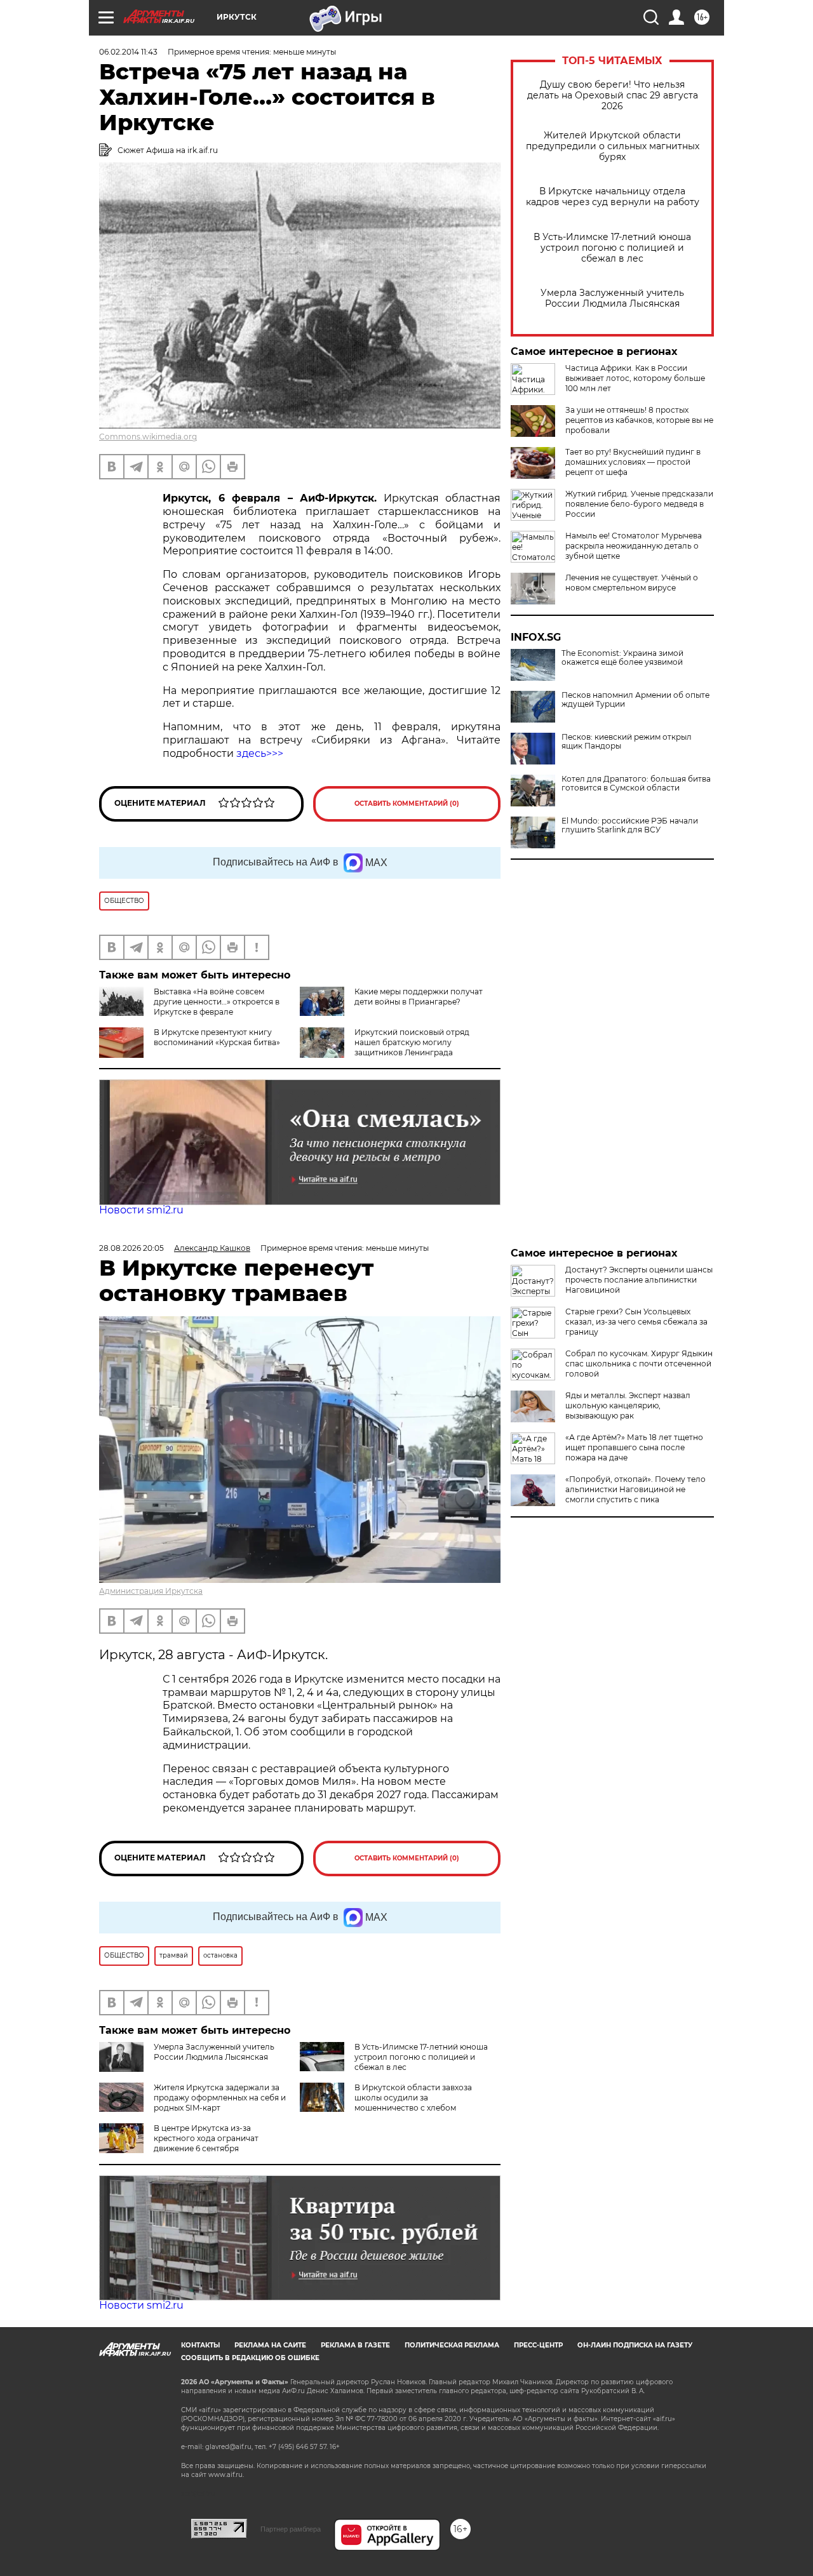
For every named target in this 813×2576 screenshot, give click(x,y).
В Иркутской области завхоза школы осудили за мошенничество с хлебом (413, 2098)
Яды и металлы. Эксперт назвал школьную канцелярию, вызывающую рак (628, 1405)
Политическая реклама (452, 2345)
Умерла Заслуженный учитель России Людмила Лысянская (612, 298)
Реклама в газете (355, 2345)
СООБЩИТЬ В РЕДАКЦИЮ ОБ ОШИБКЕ (250, 2358)
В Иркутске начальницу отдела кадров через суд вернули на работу (613, 197)
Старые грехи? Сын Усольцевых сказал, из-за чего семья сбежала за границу (636, 1322)
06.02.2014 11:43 (128, 52)
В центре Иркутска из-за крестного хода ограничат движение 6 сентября (206, 2138)
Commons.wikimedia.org (148, 437)
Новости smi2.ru (141, 1210)
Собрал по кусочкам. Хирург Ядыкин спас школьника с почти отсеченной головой (639, 1364)
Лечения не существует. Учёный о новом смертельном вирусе (632, 583)
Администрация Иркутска (151, 1591)
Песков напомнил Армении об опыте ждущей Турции (635, 700)
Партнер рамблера (291, 2529)
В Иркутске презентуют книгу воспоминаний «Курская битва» (217, 1037)
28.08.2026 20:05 (131, 1248)
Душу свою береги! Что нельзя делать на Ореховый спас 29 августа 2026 (613, 96)
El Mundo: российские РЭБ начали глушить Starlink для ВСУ (630, 825)
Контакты (200, 2345)
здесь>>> (260, 753)
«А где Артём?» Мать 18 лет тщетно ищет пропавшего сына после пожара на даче (634, 1447)
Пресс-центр (538, 2345)
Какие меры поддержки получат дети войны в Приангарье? (419, 997)
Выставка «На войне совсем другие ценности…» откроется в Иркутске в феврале (217, 1002)
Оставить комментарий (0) (407, 804)
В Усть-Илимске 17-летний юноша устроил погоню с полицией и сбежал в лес (612, 248)
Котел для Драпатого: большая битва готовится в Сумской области (636, 784)
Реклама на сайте (270, 2345)
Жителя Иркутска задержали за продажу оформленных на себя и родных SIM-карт (220, 2098)
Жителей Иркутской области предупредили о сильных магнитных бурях (613, 146)
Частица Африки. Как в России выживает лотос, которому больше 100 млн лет (635, 378)
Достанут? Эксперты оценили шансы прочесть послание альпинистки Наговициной (639, 1280)
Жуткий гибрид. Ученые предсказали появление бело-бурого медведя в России (639, 504)
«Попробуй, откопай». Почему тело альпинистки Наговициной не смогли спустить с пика (635, 1489)
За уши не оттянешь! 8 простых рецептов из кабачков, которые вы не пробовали (639, 420)
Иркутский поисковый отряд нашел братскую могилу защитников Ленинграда (412, 1042)
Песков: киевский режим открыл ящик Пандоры (627, 742)
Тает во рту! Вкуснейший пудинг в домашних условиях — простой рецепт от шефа (633, 462)
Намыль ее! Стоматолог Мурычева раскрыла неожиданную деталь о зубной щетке (634, 546)
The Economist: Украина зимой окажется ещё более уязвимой (622, 658)
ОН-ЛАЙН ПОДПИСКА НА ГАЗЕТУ (635, 2345)
